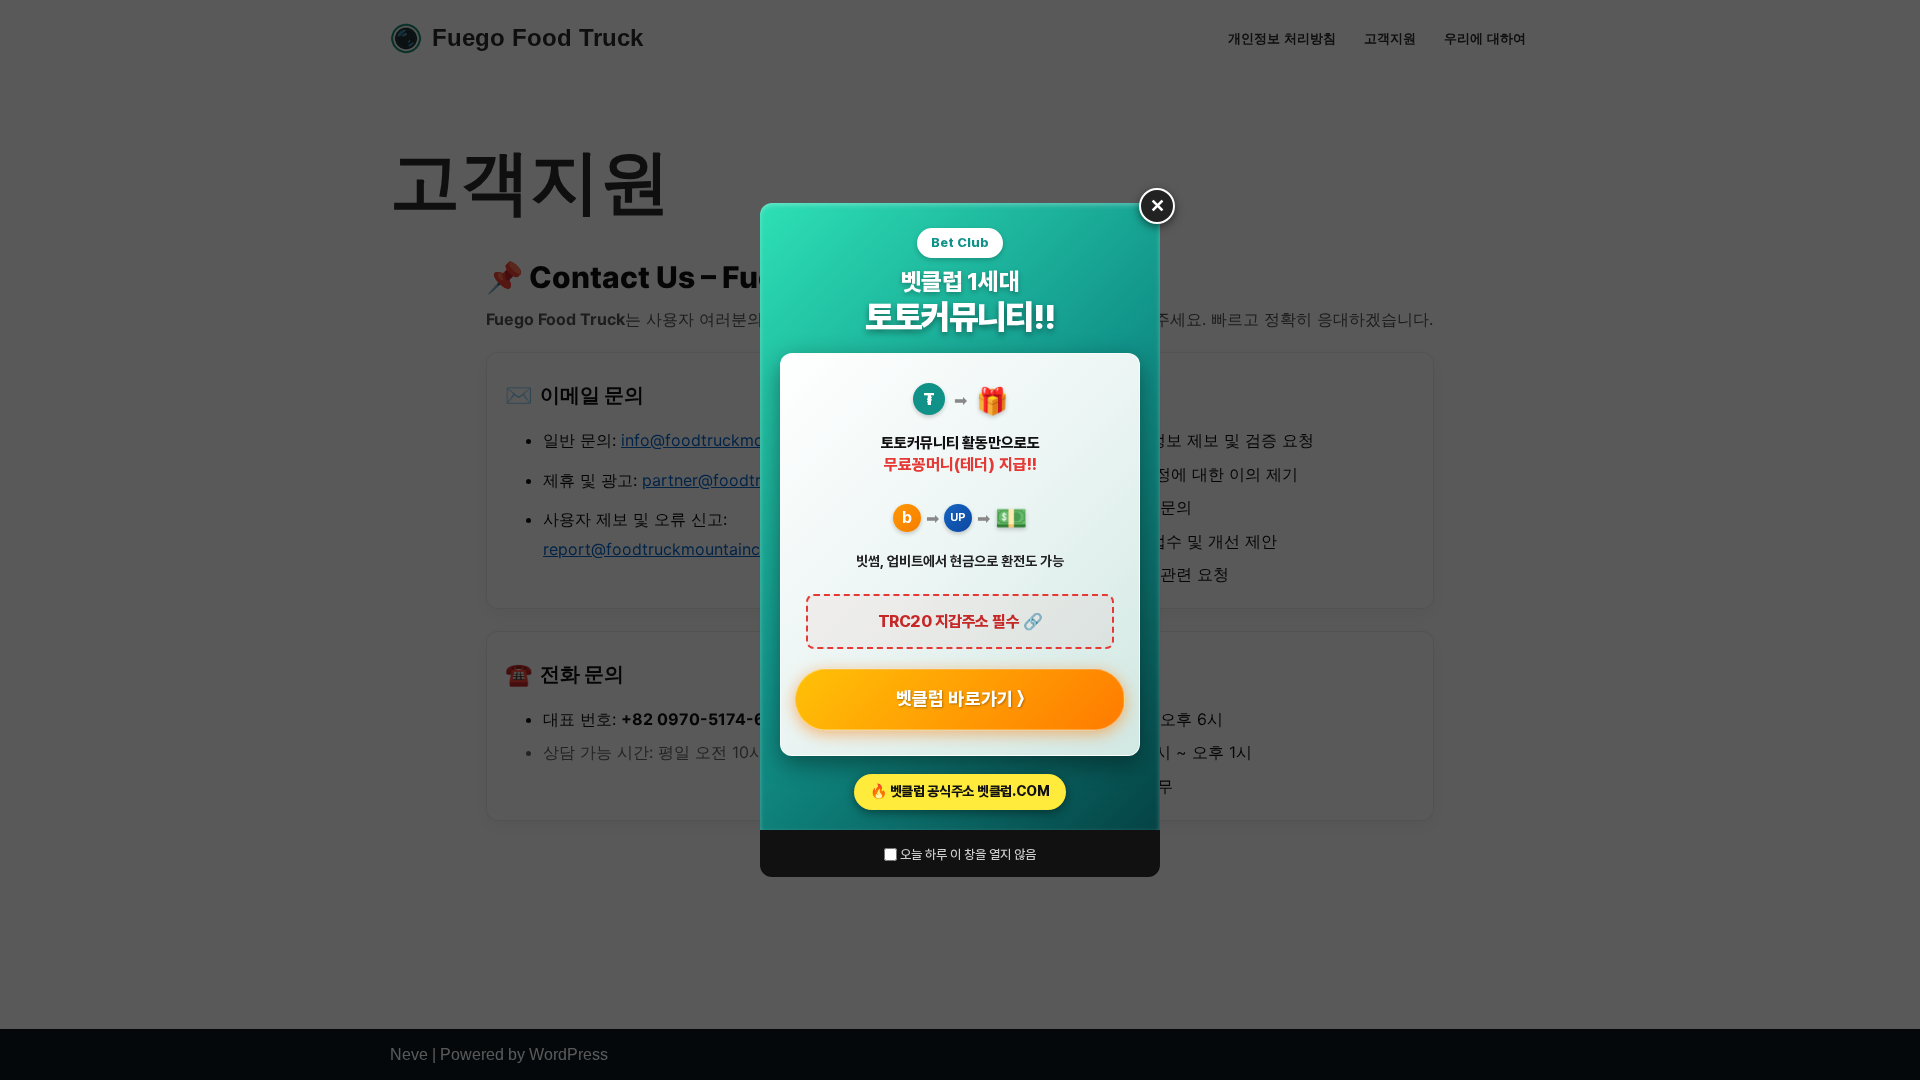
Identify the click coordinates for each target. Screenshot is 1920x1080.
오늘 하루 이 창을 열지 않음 (966, 854)
